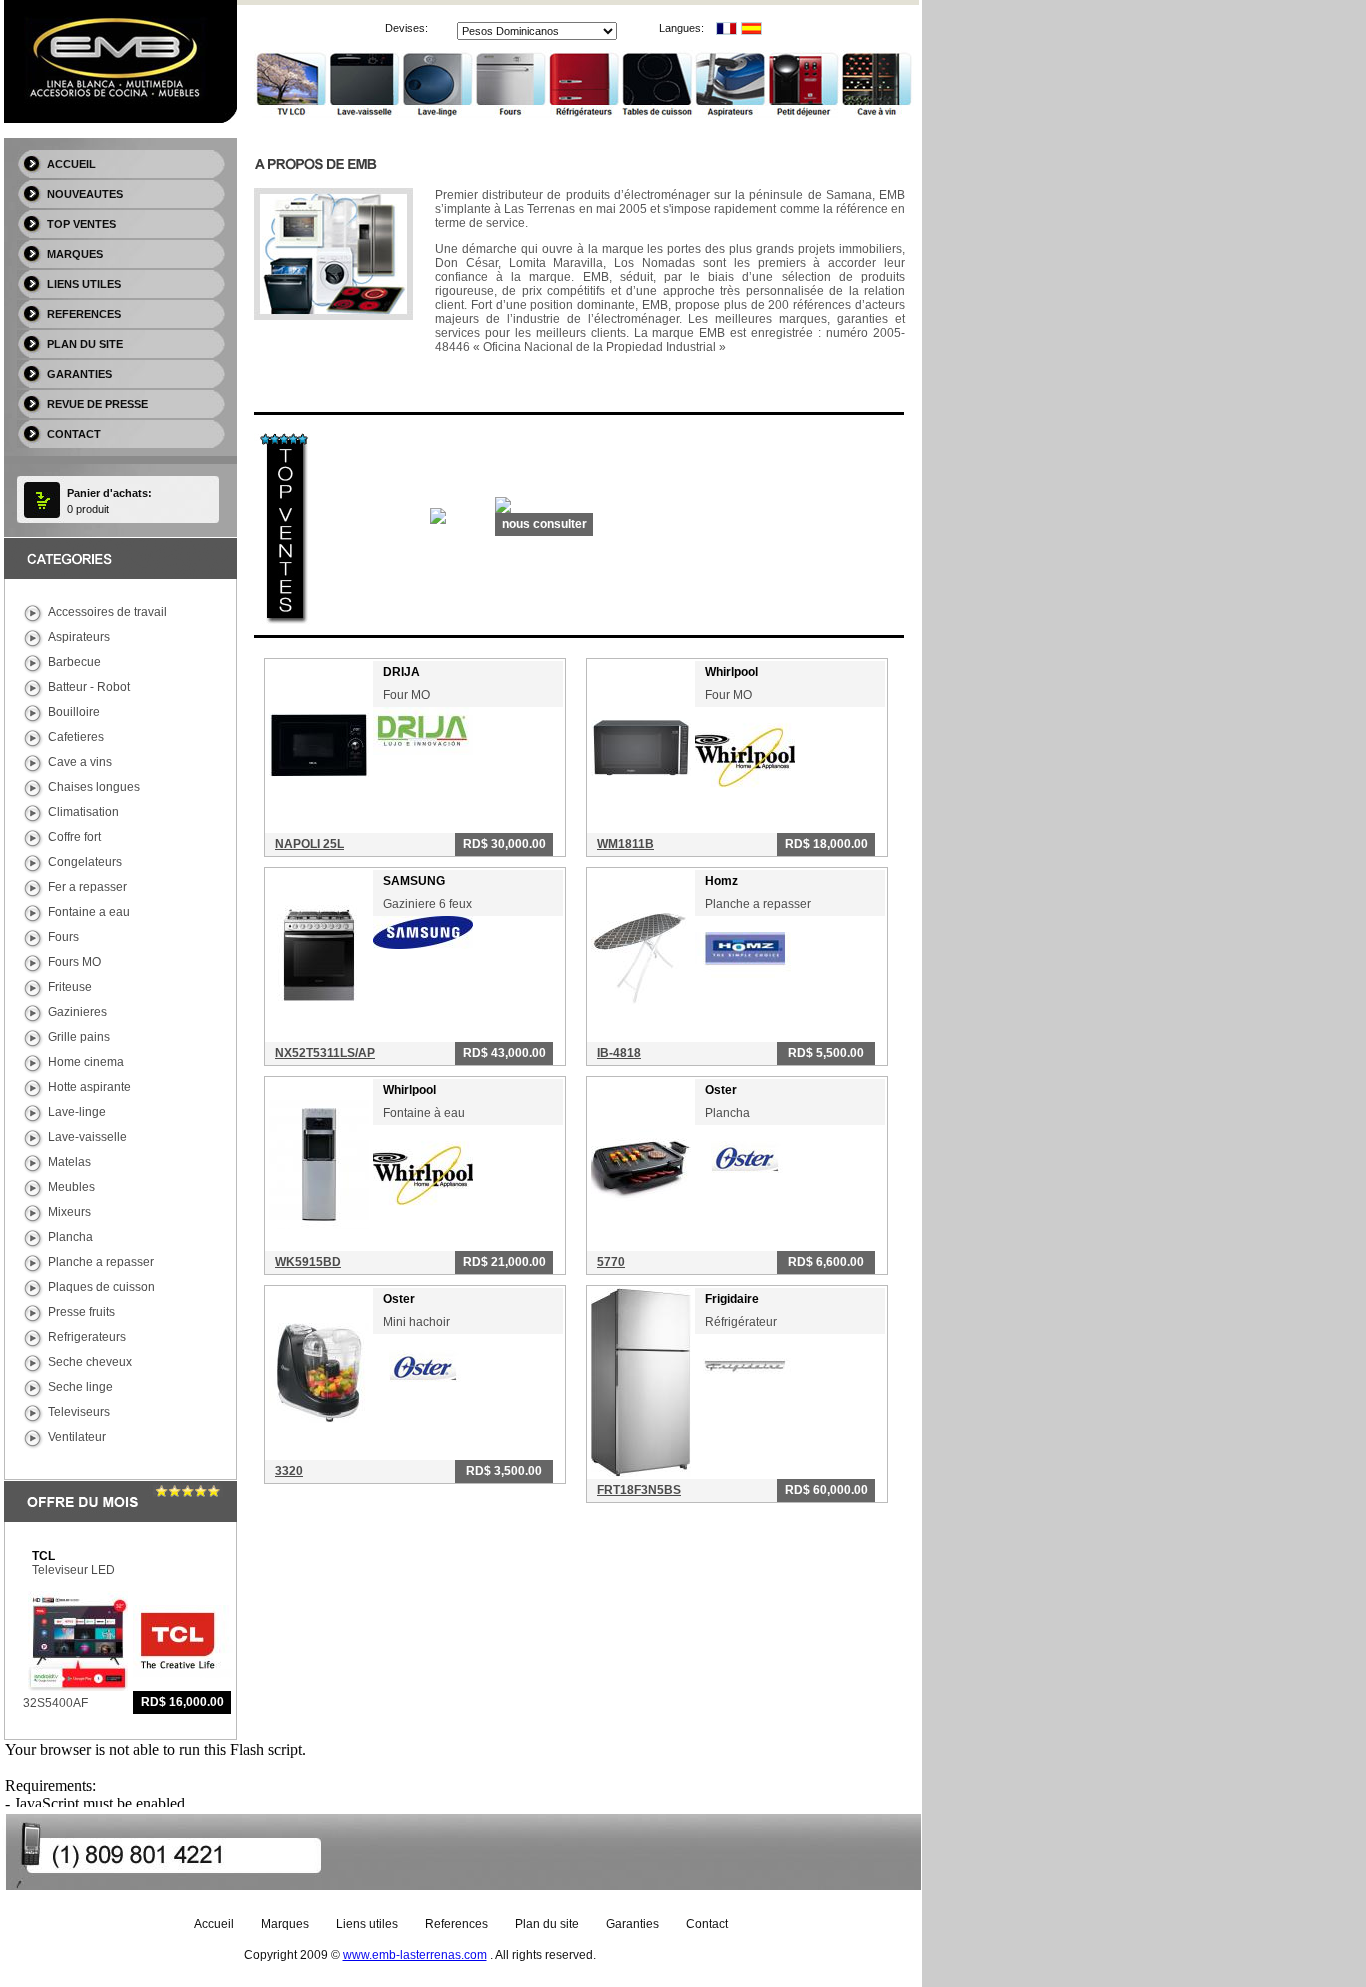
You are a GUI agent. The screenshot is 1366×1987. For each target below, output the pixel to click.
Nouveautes (85, 194)
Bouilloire (74, 712)
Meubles (71, 1187)
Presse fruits (81, 1312)
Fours (63, 937)
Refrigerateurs (87, 1337)
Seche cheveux (90, 1362)
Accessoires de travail (107, 612)
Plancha (70, 1237)
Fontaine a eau (89, 912)
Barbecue (74, 662)
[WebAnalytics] (639, 1955)
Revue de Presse (97, 404)
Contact (74, 434)
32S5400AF (55, 1703)
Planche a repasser (101, 1262)
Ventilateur (77, 1437)
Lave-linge (77, 1112)
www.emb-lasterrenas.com (415, 1955)
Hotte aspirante (89, 1087)
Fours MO (74, 962)
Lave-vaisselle (87, 1137)
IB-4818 (619, 1053)
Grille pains (79, 1037)
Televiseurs (79, 1412)
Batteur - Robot (89, 687)
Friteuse (70, 987)
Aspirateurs (79, 637)
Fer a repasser (87, 887)
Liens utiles (84, 284)
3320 (289, 1471)
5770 (611, 1262)
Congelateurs (85, 862)
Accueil (71, 164)
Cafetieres (76, 737)
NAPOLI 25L (309, 844)
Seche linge (80, 1387)
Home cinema (86, 1062)
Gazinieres (77, 1012)
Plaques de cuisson (101, 1287)
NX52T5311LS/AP (325, 1053)
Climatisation (83, 812)
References (84, 314)
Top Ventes (81, 224)
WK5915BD (308, 1262)
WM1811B (625, 844)
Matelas (69, 1162)
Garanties (79, 374)
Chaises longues (94, 787)
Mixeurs (69, 1212)
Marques (75, 254)
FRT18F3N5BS (639, 1490)
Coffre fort (74, 837)
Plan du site (85, 344)
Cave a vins (80, 762)
